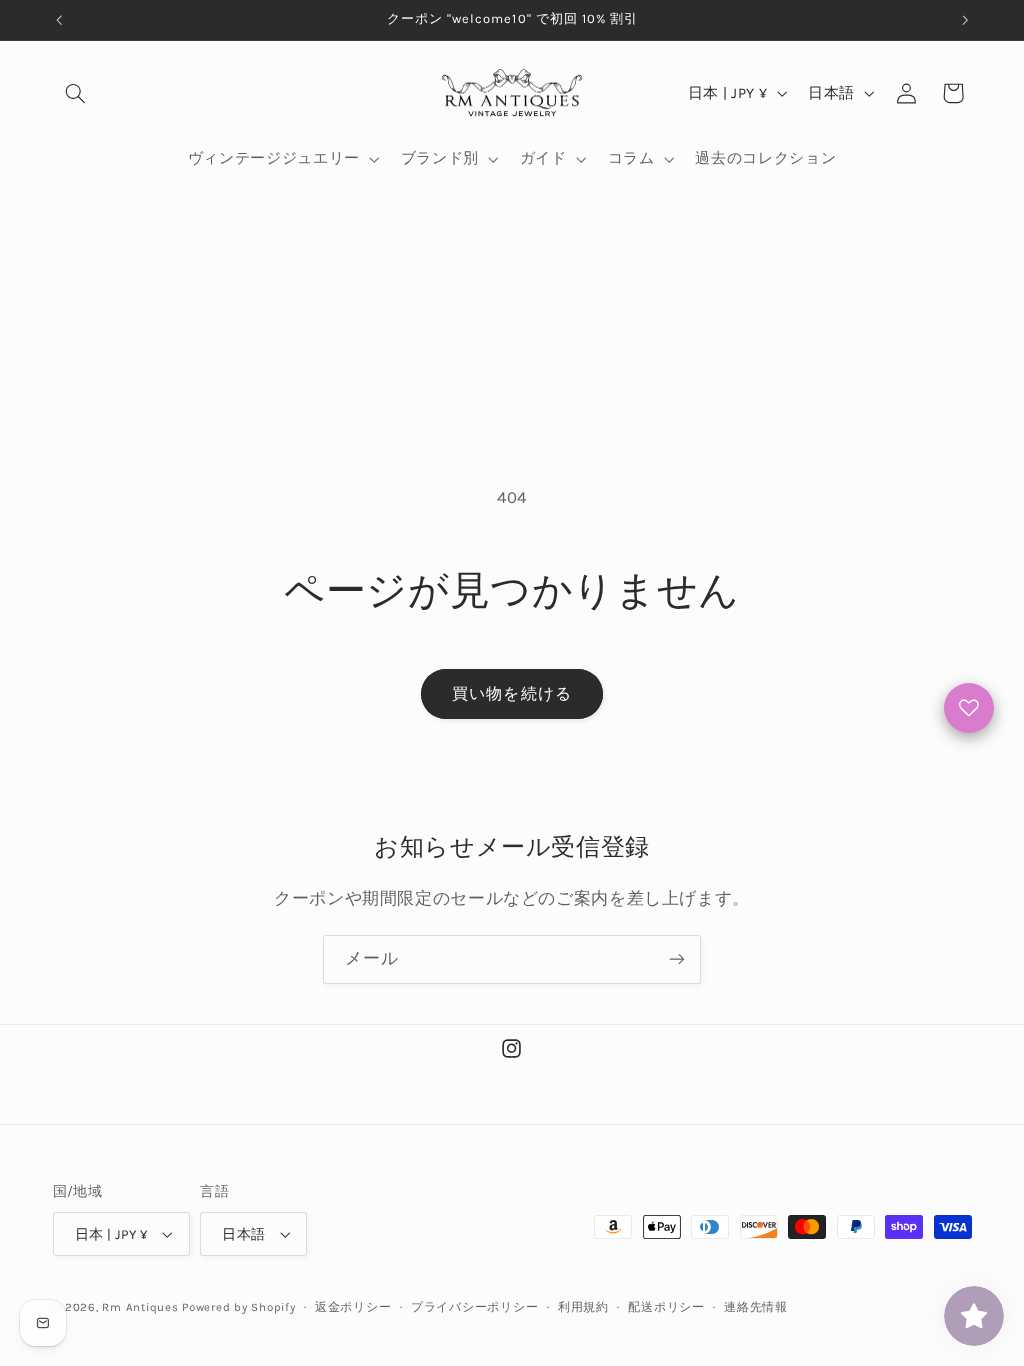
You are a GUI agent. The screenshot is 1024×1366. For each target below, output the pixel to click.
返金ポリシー (353, 1307)
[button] (76, 93)
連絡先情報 (756, 1307)
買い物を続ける (511, 694)
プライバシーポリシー (474, 1307)
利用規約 (583, 1307)
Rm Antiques (140, 1307)
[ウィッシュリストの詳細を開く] (969, 708)
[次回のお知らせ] (965, 20)
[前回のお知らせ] (59, 20)
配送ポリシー (666, 1307)
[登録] (677, 959)
